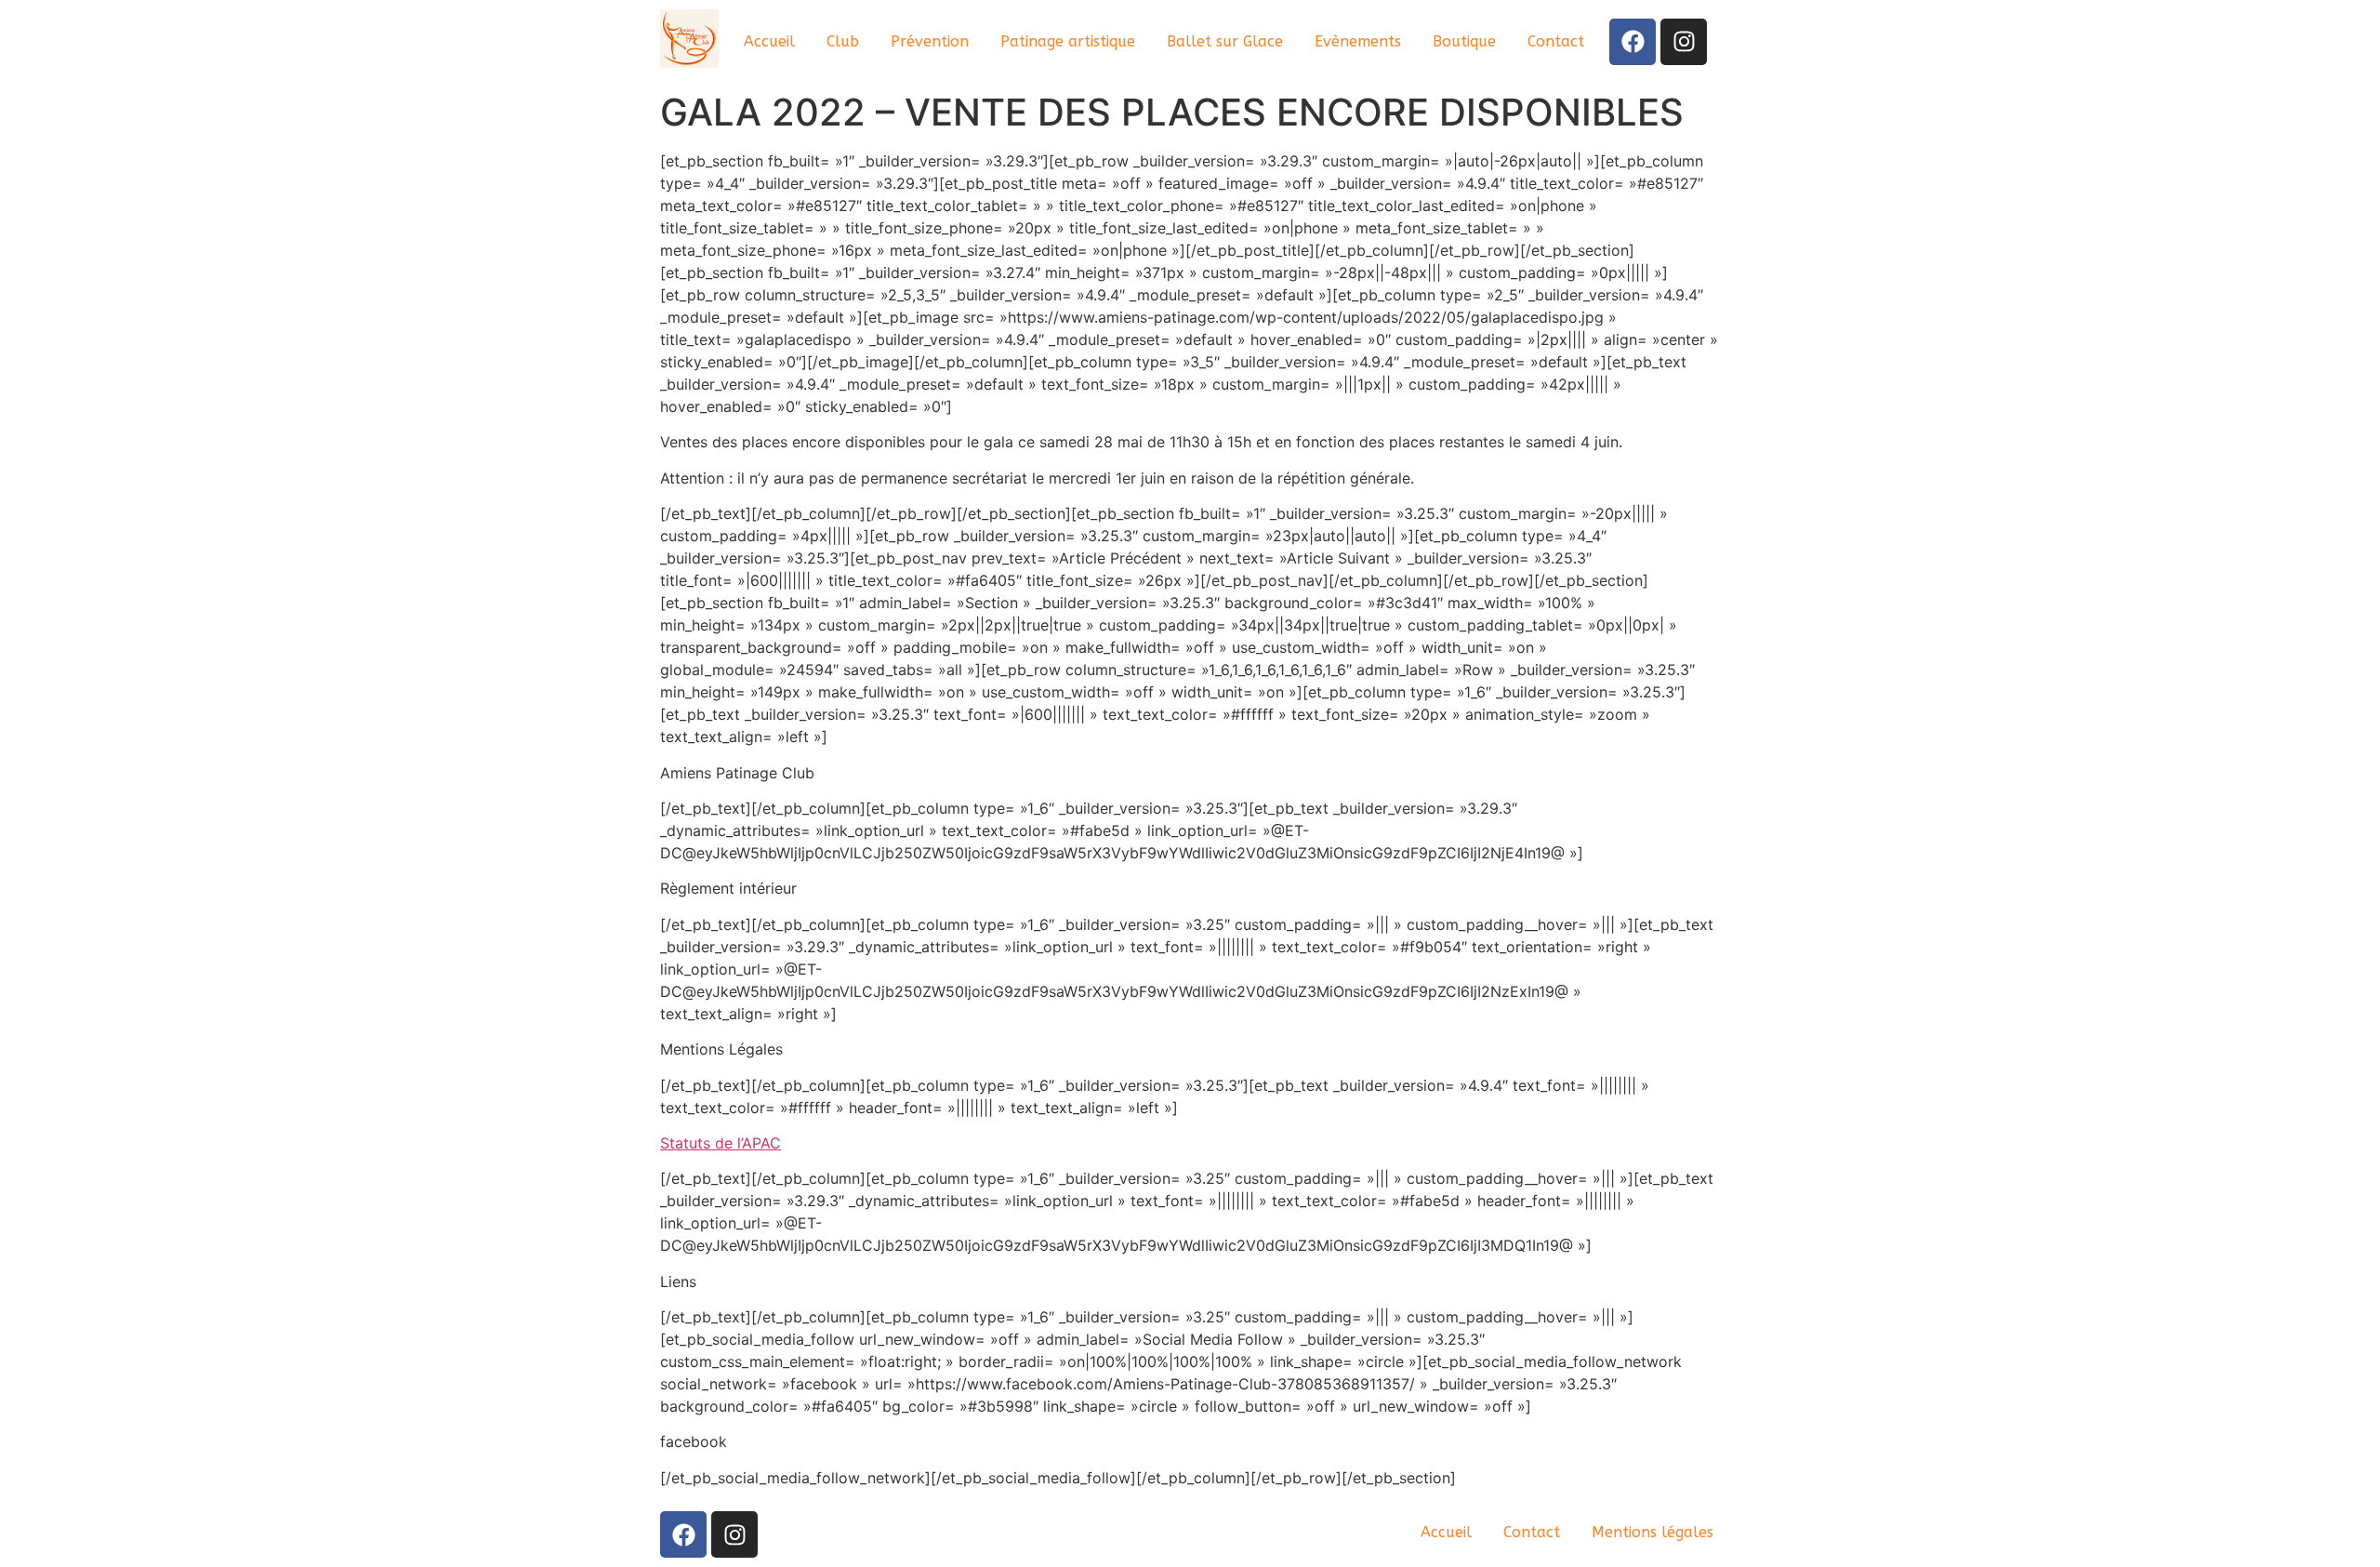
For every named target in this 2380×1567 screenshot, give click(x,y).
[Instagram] (1684, 42)
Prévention (930, 41)
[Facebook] (1633, 42)
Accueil (769, 41)
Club (843, 41)
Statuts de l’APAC (721, 1143)
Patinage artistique (1068, 41)
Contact (1556, 41)
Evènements (1358, 41)
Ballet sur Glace (1225, 41)
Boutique (1464, 41)
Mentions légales (1653, 1532)
